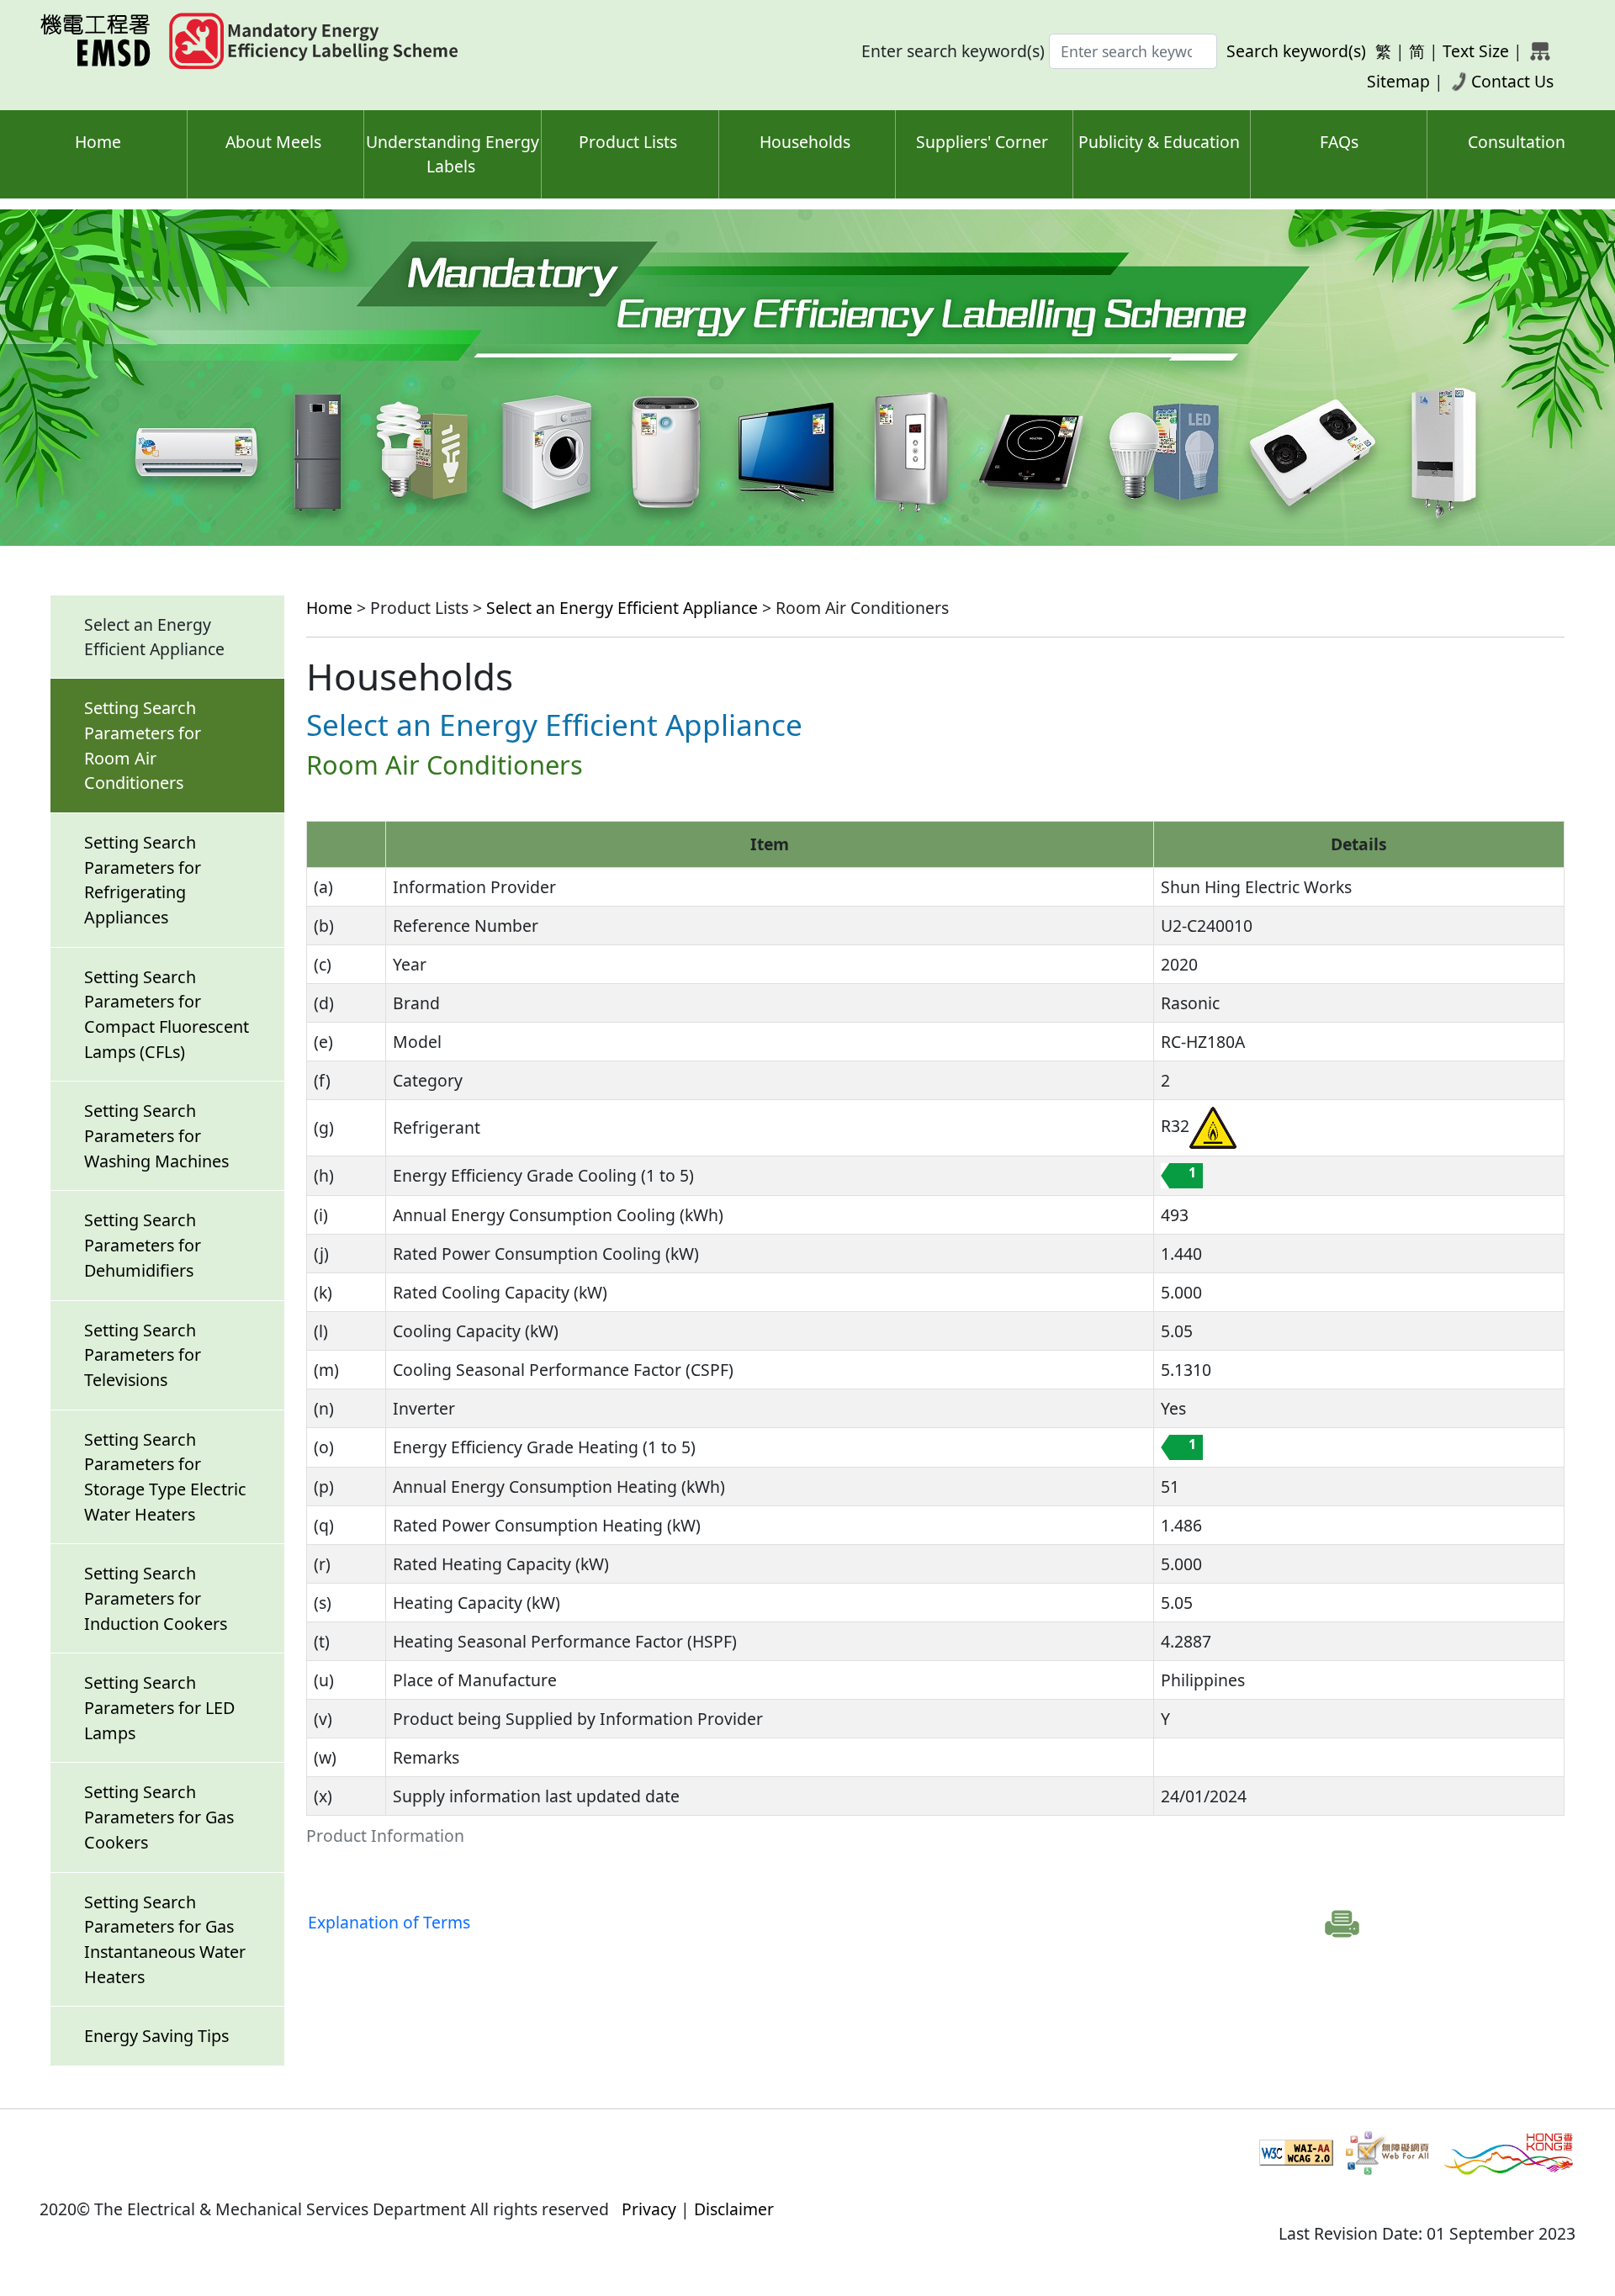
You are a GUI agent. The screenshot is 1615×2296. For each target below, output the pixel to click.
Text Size (1476, 51)
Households (805, 142)
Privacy (649, 2209)
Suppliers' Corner (982, 142)
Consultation (1517, 142)
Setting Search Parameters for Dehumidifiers (143, 1245)
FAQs (1339, 142)
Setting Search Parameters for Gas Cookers (159, 1817)
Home (98, 142)
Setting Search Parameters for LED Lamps (159, 1707)
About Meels (273, 142)
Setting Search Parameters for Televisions (143, 1355)
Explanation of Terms (389, 1922)
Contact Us (1512, 81)
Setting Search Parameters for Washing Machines (156, 1135)
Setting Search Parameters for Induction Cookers (156, 1598)
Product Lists (628, 142)
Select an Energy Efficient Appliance (622, 608)
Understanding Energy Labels (453, 154)
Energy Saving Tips (156, 2036)
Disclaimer (734, 2209)
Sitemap (1398, 81)
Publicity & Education (1159, 142)
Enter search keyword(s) (953, 51)
